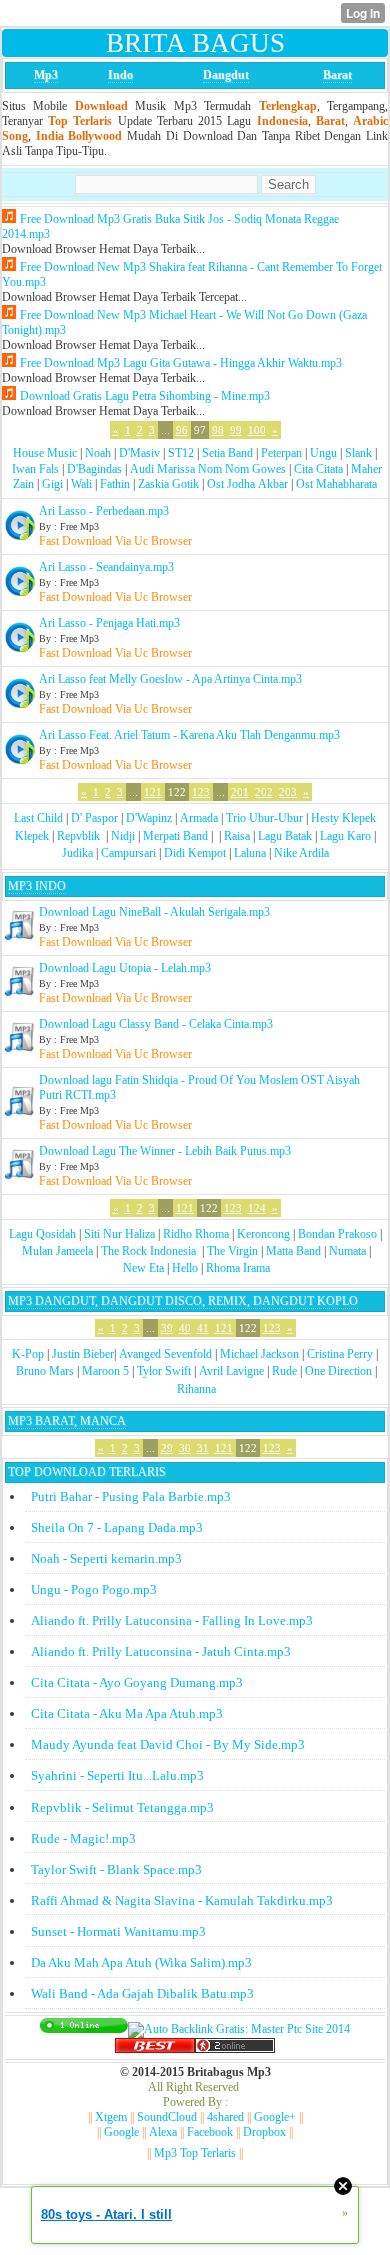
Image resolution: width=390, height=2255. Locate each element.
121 (153, 792)
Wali (81, 484)
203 (288, 792)
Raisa (237, 836)
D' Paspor (94, 818)
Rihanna (196, 1389)
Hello (185, 1268)
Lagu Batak (285, 836)
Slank (358, 453)
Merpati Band (175, 836)
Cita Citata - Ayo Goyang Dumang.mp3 (137, 1682)
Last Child (38, 818)
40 (185, 1328)
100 (257, 430)
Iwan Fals (35, 469)
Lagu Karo (345, 836)
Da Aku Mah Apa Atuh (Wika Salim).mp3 (141, 1962)
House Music (45, 453)
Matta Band (293, 1251)
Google (121, 2132)
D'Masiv (139, 453)
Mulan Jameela (57, 1251)
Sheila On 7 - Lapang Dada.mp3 (117, 1527)
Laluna (250, 853)
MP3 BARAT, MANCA (67, 1421)
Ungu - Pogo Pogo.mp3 (94, 1589)
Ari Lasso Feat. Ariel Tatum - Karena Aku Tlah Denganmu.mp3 (189, 735)
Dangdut (226, 75)
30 (185, 1448)
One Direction (338, 1371)
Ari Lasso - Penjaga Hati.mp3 (109, 623)
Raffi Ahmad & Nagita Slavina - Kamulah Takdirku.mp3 (182, 1900)
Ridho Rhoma (196, 1234)
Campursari (128, 853)
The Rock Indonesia (150, 1251)
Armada (199, 818)
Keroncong (263, 1234)
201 (240, 792)
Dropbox (264, 2132)
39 (167, 1328)
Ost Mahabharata (336, 484)
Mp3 (46, 75)
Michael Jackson (259, 1354)
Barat (337, 75)
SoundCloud (167, 2117)
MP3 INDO (37, 886)
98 (218, 430)
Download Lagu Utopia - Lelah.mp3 (125, 968)
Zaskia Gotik (168, 484)
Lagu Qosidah (42, 1234)
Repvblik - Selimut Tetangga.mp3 (122, 1807)
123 (201, 792)
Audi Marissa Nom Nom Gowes (208, 469)
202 (264, 792)
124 (257, 1208)
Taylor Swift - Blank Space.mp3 (116, 1869)
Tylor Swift (164, 1371)
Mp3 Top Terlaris (195, 2153)
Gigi (52, 484)
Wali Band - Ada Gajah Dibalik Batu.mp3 (142, 1993)
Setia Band (227, 453)
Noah (98, 453)
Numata (347, 1251)
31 (203, 1448)
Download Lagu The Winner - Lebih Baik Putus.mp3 (165, 1151)
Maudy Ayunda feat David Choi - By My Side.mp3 (168, 1744)
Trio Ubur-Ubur (264, 818)
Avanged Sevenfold (165, 1354)
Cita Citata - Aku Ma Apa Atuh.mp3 (127, 1713)
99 (236, 430)
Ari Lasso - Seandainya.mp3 (106, 567)
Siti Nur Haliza (119, 1234)
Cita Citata (318, 469)
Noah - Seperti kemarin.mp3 (106, 1558)
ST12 (181, 453)
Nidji (123, 836)
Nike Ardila (301, 853)
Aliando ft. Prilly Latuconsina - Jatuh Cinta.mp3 (161, 1651)
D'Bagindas (94, 469)
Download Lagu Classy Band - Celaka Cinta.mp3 (156, 1024)
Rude (284, 1371)
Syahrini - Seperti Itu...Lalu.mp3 (117, 1775)
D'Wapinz (149, 818)
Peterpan (281, 453)
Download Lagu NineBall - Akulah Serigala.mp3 (154, 912)
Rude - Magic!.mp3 (83, 1838)
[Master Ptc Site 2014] (239, 2029)
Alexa (163, 2132)
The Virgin (232, 1251)
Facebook (210, 2132)
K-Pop (28, 1354)
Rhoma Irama (238, 1268)
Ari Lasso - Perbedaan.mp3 (104, 511)
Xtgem (111, 2117)
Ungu (323, 453)
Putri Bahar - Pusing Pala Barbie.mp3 (131, 1496)
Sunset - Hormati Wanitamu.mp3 (118, 1931)
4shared (225, 2117)
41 (203, 1328)
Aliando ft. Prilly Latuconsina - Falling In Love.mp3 (172, 1620)
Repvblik (78, 836)
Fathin (115, 484)
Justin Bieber (83, 1354)
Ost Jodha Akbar (247, 484)
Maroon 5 (105, 1371)
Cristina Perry (340, 1354)
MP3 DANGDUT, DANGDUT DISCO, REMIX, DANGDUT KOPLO (183, 1301)
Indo (120, 75)
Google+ (275, 2117)
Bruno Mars (45, 1371)
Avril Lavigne (231, 1371)
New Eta (143, 1268)
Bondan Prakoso (337, 1234)
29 (167, 1448)
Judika (77, 853)
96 (182, 430)
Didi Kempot (195, 853)
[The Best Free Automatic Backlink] (155, 2049)
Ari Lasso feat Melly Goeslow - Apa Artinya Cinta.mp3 (170, 679)
